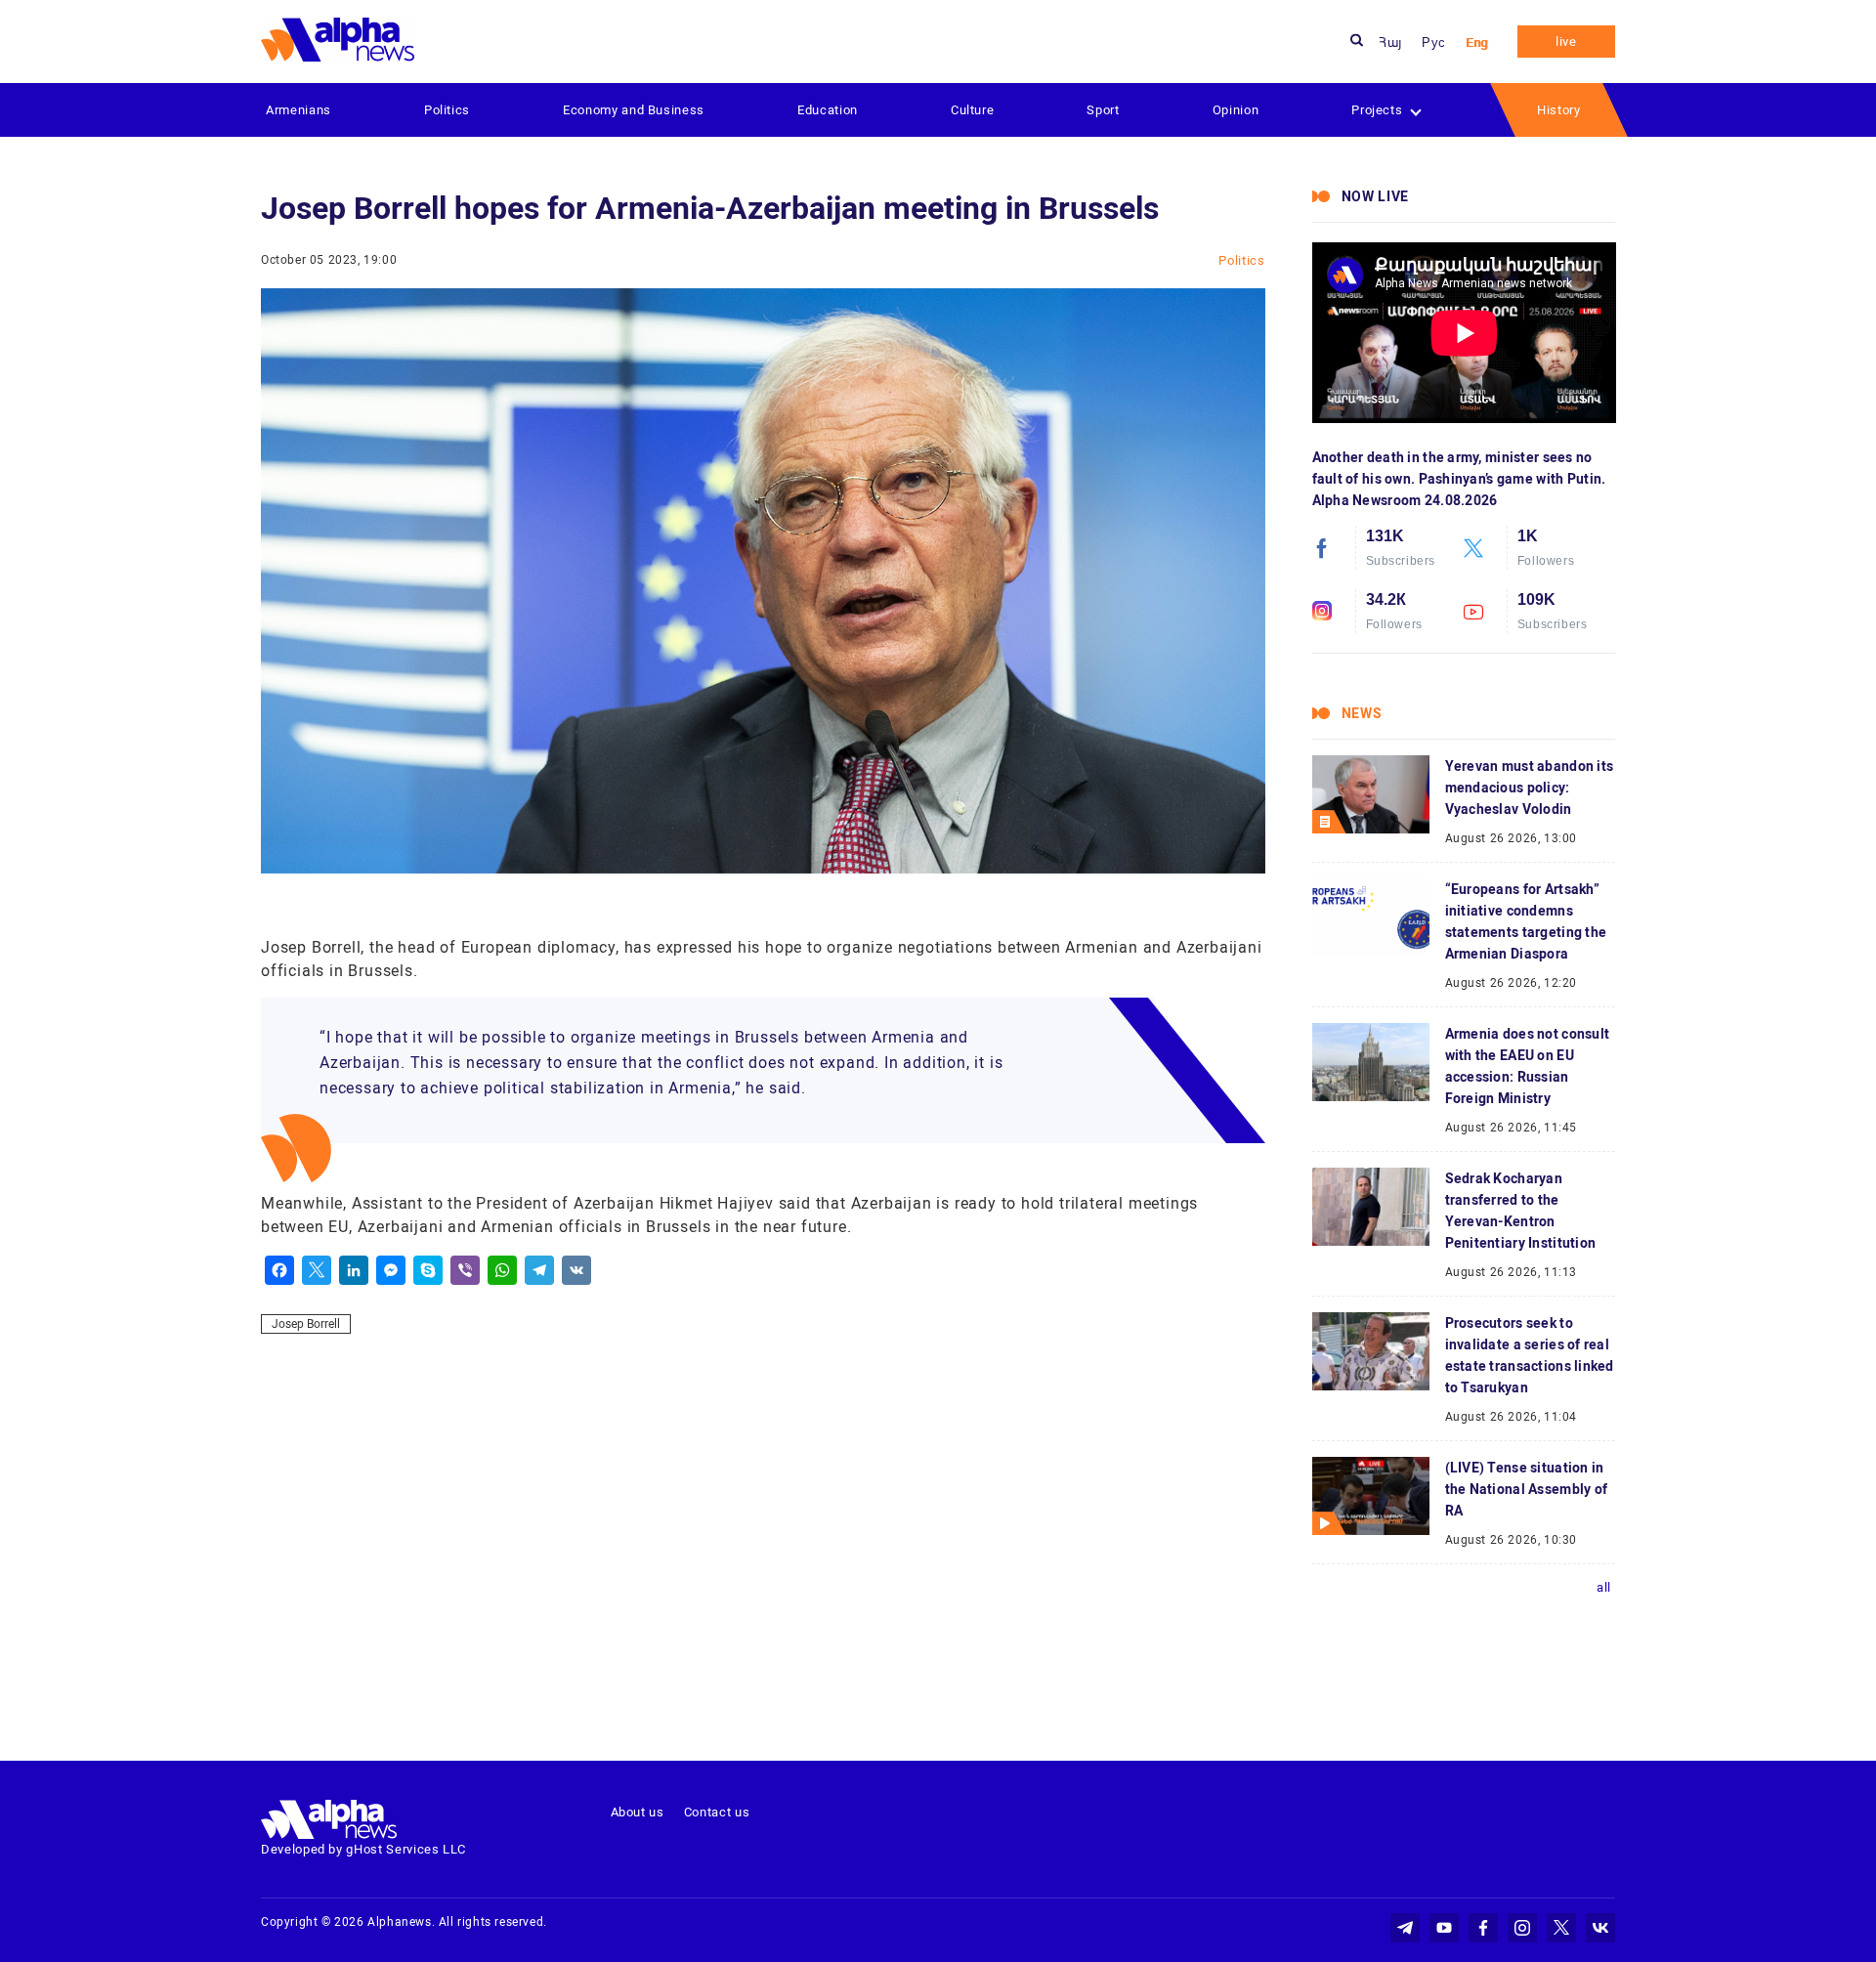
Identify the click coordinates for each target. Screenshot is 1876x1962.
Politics (447, 110)
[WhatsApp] (502, 1270)
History (1559, 110)
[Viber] (465, 1270)
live (1566, 42)
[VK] (576, 1270)
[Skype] (428, 1270)
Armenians (298, 110)
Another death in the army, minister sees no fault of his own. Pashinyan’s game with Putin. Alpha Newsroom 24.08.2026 (1459, 479)
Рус (1434, 43)
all (1604, 1587)
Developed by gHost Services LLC (363, 1849)
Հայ (1390, 43)
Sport (1103, 110)
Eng (1477, 43)
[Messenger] (391, 1270)
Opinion (1236, 110)
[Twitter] (317, 1270)
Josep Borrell (306, 1324)
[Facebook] (279, 1270)
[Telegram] (539, 1270)
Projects (1377, 110)
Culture (973, 110)
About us (638, 1812)
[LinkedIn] (354, 1270)
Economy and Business (634, 110)
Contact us (717, 1812)
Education (828, 110)
